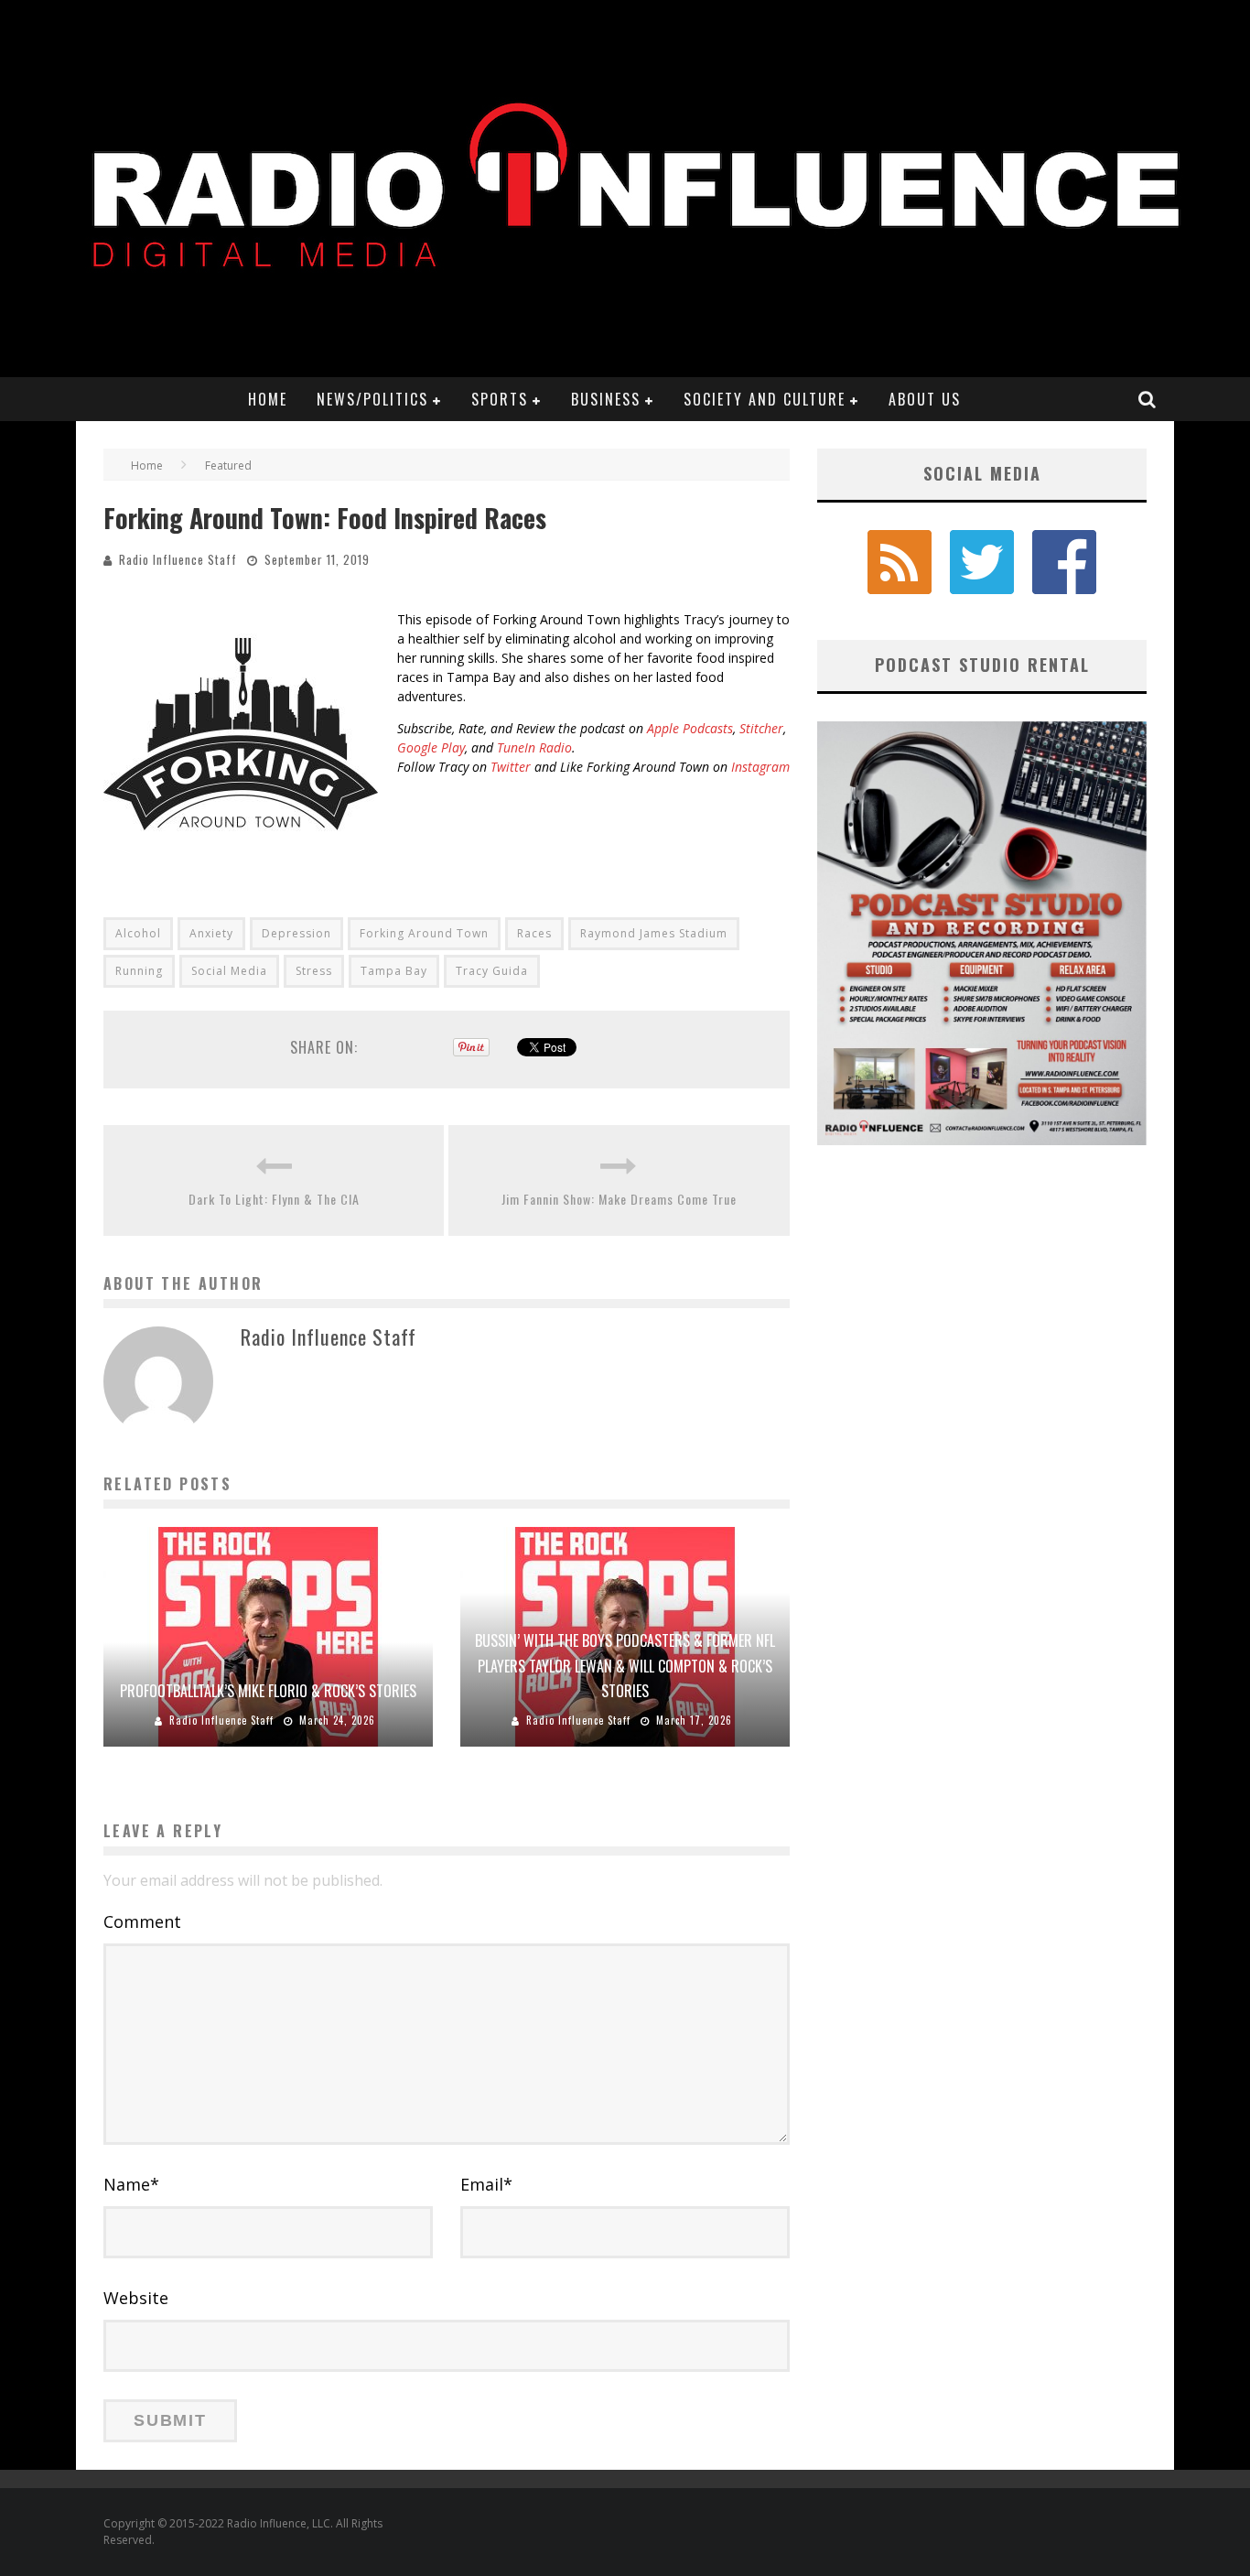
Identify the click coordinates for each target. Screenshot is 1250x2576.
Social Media (229, 971)
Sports (500, 399)
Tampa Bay (394, 971)
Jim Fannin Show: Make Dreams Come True (619, 1199)
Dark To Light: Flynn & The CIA (274, 1199)
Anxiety (211, 933)
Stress (314, 971)
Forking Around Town (424, 933)
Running (139, 971)
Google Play (431, 747)
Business (606, 399)
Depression (296, 933)
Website (136, 2298)
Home (268, 399)
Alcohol (138, 933)
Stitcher (761, 728)
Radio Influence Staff (178, 559)
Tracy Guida (492, 971)
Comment (142, 1921)
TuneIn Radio (534, 747)
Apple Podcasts (690, 728)
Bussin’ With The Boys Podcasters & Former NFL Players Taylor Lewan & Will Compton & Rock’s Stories (625, 1665)
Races (534, 933)
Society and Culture (765, 399)
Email (486, 2184)
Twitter (511, 767)
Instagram (760, 767)
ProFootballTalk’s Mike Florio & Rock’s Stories (268, 1691)
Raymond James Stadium (654, 933)
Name (131, 2184)
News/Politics (372, 399)
